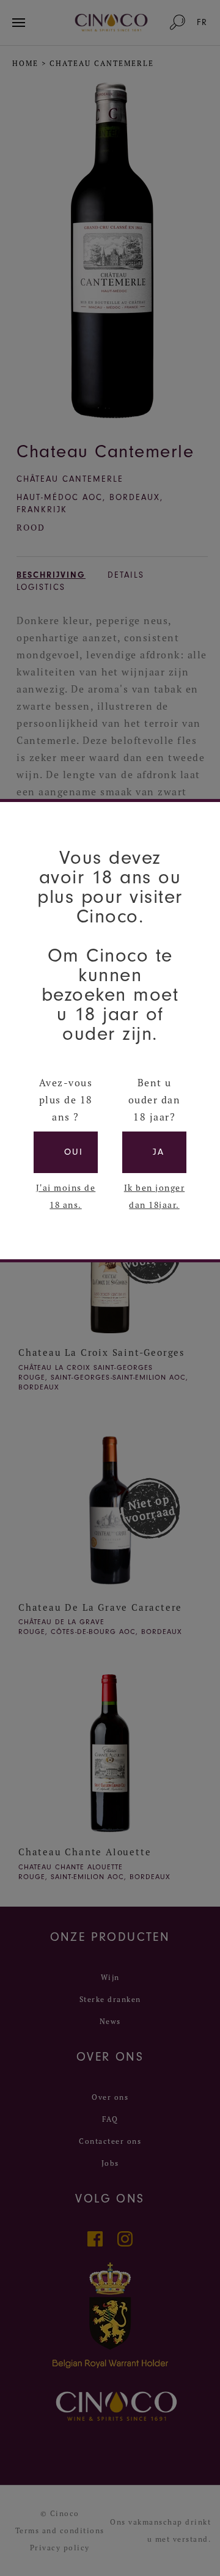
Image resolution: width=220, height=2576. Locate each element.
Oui (74, 1152)
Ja (159, 1152)
